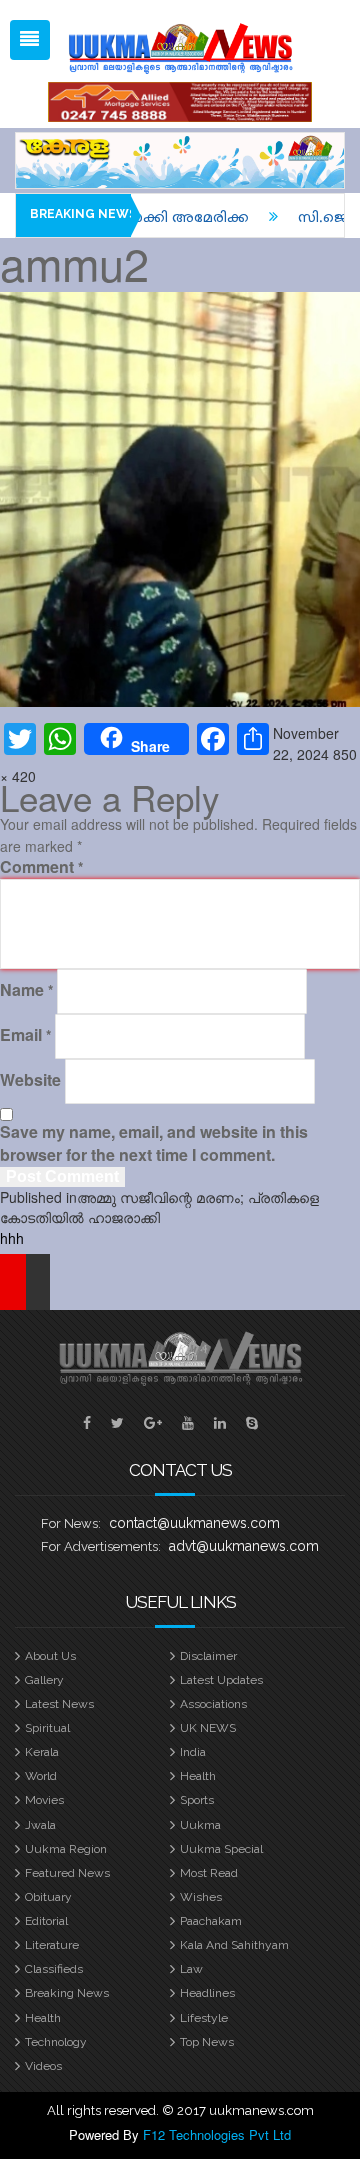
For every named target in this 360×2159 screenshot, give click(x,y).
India (193, 1752)
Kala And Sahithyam (234, 1945)
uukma (200, 1825)
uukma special (221, 1849)
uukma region (66, 1849)
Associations (213, 1704)
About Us (50, 1656)
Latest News (59, 1704)
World (41, 1776)
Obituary (48, 1897)
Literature (52, 1945)
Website (30, 1080)
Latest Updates (221, 1680)
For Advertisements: (101, 1546)
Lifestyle (204, 2018)
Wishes (201, 1897)
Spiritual (47, 1728)
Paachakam (211, 1921)
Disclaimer (208, 1656)
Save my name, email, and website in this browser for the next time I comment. (154, 1143)
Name (26, 990)
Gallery (44, 1680)
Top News (207, 2042)
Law (191, 1969)
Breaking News (67, 1993)
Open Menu (30, 40)
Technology (56, 2042)
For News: (71, 1523)
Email (25, 1035)
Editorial (46, 1921)
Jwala (40, 1825)
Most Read (209, 1873)
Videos (43, 2066)
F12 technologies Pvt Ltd (217, 2134)
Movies (44, 1800)
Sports (197, 1800)
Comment (41, 867)
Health (198, 1776)
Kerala (42, 1752)
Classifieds (54, 1969)
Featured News (67, 1873)
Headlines (207, 1993)
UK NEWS (208, 1728)
